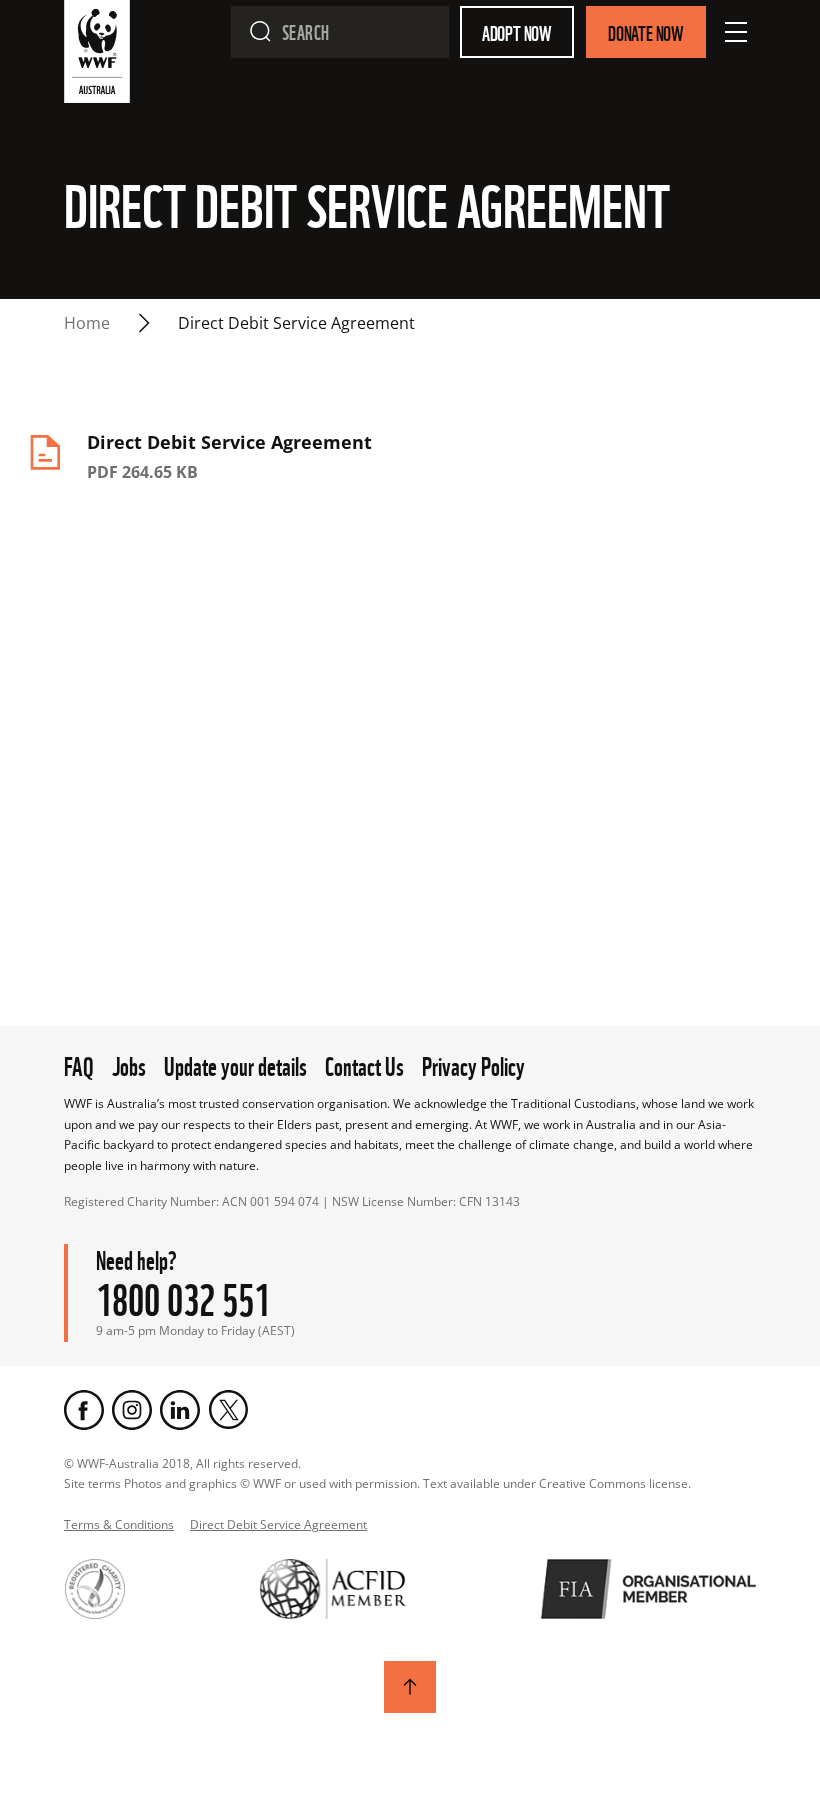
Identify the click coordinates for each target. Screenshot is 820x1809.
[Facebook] (84, 1410)
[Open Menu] (736, 32)
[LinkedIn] (180, 1410)
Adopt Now (517, 32)
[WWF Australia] (97, 55)
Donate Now (646, 32)
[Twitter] (228, 1410)
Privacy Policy (473, 1064)
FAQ (79, 1064)
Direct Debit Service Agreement (278, 1524)
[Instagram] (132, 1410)
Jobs (129, 1064)
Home (87, 323)
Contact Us (364, 1064)
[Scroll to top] (410, 1687)
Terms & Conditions (119, 1524)
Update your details (235, 1064)
